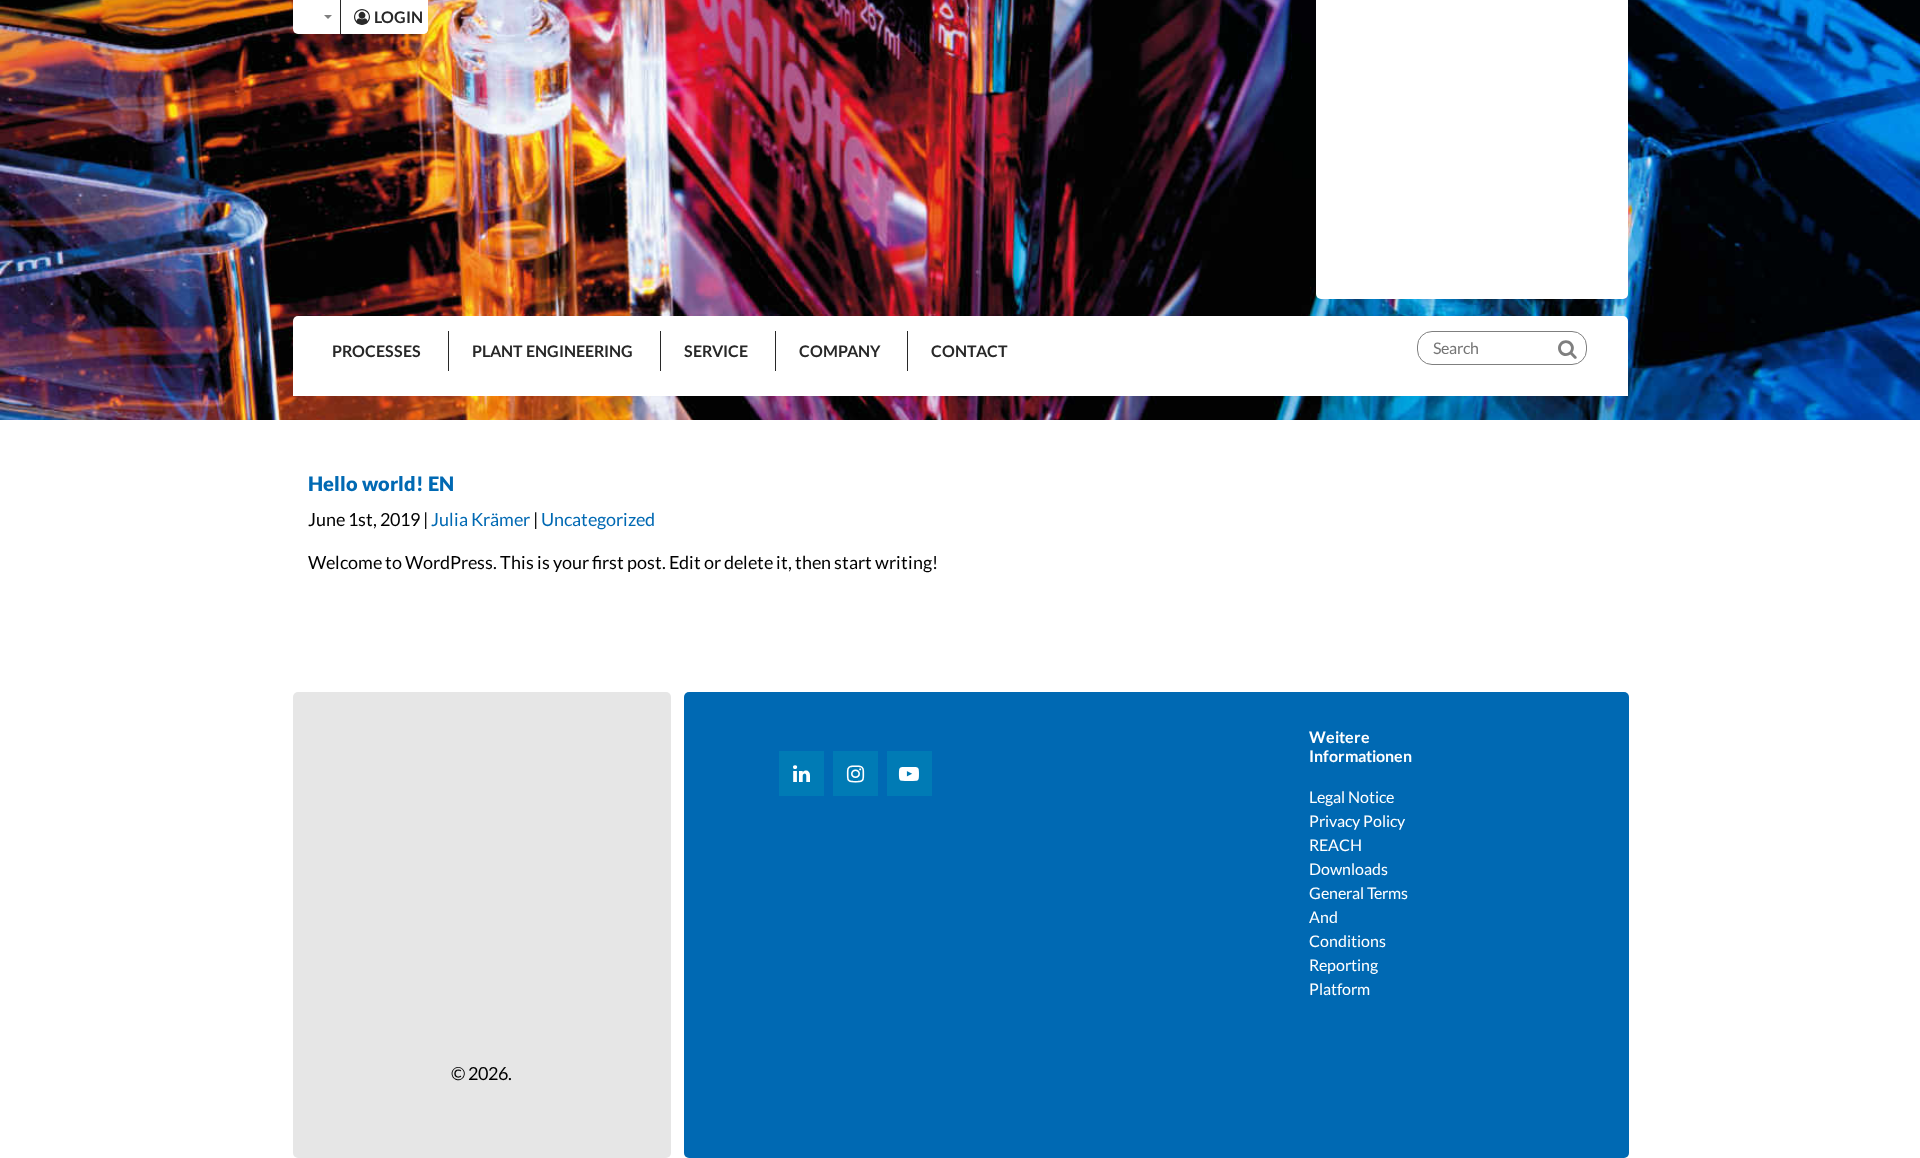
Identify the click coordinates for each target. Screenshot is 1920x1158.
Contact (969, 350)
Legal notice (1351, 796)
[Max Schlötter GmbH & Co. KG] (1471, 147)
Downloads (1348, 868)
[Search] (1581, 332)
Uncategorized (598, 519)
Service (716, 350)
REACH (1335, 844)
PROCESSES (376, 350)
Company (839, 350)
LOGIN (398, 16)
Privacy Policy (1357, 820)
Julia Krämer (480, 519)
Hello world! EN (381, 483)
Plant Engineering (552, 350)
